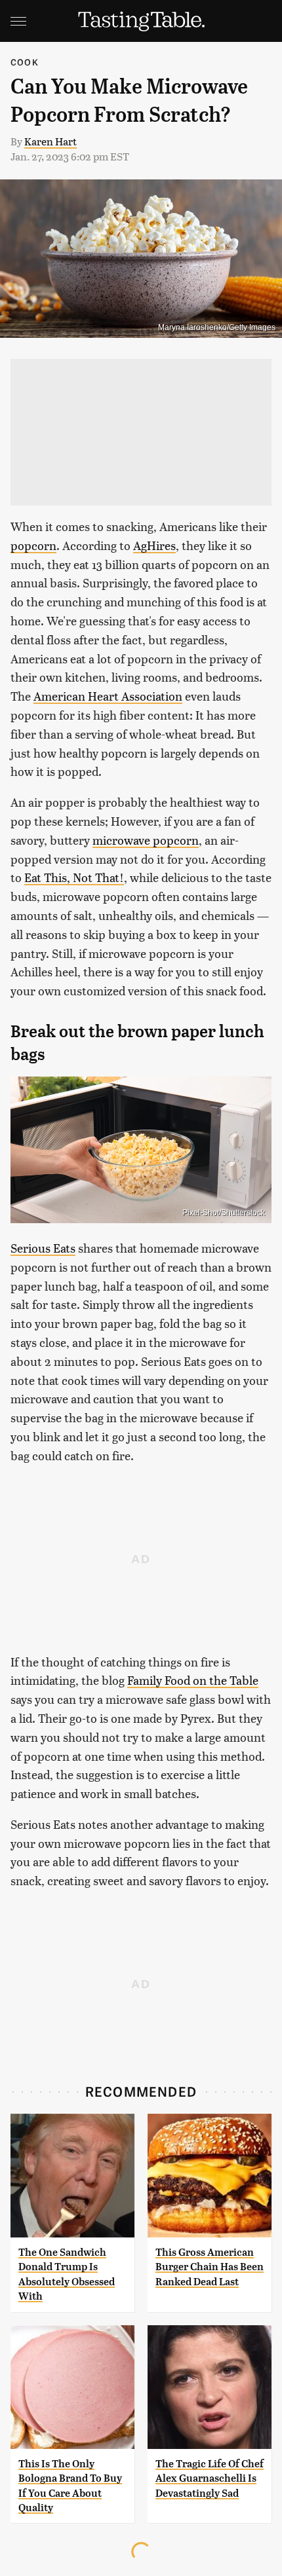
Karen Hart (50, 141)
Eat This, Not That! (74, 877)
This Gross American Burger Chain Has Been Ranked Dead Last (210, 2267)
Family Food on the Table (193, 1680)
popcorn (33, 545)
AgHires (154, 545)
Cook (25, 62)
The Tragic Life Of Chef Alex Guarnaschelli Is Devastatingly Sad (210, 2478)
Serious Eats (43, 1248)
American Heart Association (108, 696)
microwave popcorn (146, 840)
